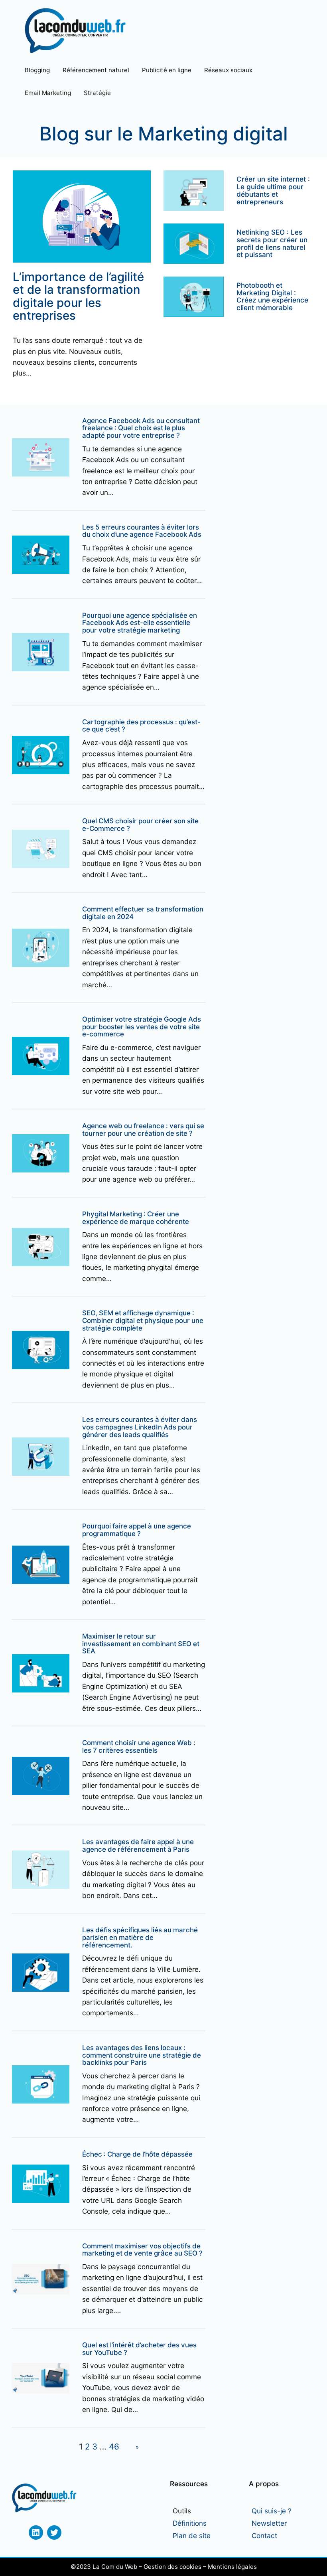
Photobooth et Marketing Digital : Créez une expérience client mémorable (272, 297)
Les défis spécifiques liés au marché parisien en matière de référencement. (140, 1937)
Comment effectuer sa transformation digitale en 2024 (143, 913)
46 (114, 2447)
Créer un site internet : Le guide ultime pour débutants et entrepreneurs (273, 191)
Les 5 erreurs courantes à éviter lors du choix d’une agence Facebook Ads (142, 531)
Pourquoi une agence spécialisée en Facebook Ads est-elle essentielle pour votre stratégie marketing (140, 623)
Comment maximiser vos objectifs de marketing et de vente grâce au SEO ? (142, 2250)
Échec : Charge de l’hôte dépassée (137, 2154)
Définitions (190, 2523)
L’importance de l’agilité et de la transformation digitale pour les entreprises (78, 296)
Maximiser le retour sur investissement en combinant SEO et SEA (141, 1644)
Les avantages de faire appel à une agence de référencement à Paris (138, 1846)
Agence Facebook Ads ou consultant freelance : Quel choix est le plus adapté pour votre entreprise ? (141, 428)
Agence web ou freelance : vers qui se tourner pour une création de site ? (143, 1130)
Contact (264, 2535)
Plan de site (192, 2535)
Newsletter (269, 2523)
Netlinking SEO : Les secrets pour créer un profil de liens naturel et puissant (272, 244)
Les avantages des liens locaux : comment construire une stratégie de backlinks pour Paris (142, 2055)
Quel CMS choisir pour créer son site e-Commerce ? (140, 825)
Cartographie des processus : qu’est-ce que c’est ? (141, 726)
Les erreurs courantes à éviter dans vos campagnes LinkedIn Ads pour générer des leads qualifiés (140, 1427)
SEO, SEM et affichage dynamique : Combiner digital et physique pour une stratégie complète (143, 1321)
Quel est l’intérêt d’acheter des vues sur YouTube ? (139, 2349)
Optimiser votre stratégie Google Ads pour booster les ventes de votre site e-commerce (142, 1027)
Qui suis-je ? (272, 2511)
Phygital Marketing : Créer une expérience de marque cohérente (136, 1218)
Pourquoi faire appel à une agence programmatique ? (137, 1530)
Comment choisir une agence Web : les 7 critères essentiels (139, 1747)
